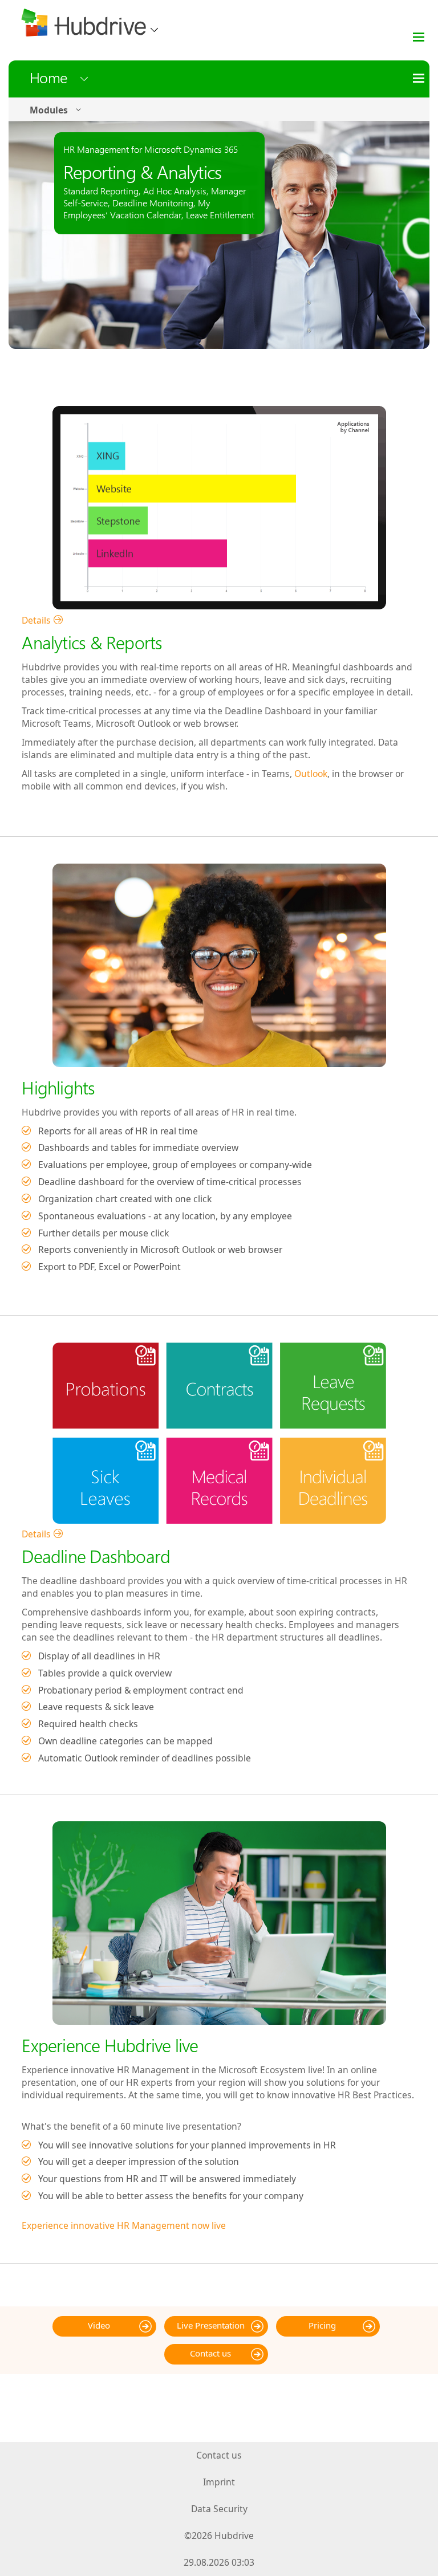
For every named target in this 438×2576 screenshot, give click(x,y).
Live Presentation (211, 2325)
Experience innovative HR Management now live (124, 2225)
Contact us (210, 2353)
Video (99, 2325)
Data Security (219, 2509)
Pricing (322, 2325)
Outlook (311, 774)
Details (36, 620)
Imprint (219, 2482)
